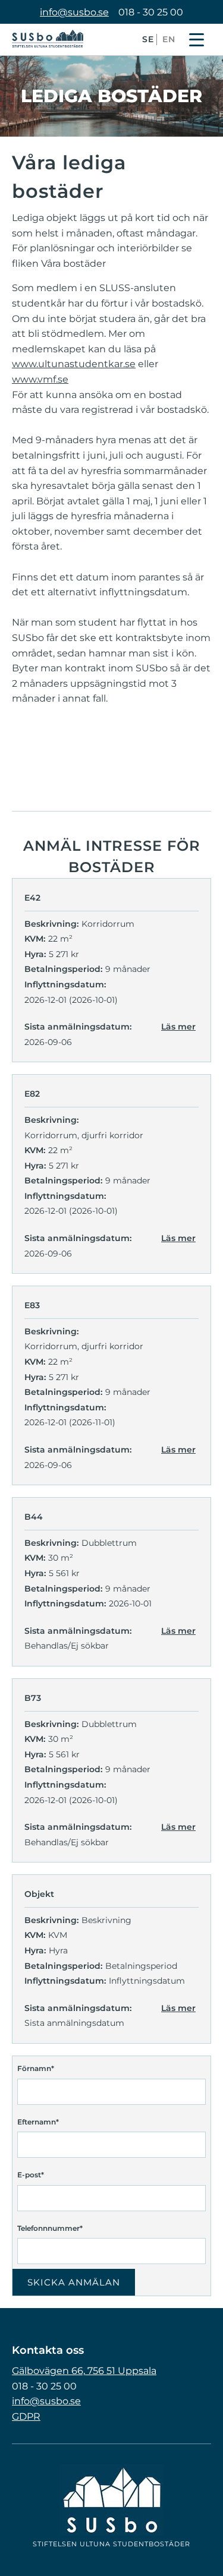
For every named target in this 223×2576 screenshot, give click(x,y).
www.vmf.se (40, 379)
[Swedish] (148, 47)
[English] (169, 47)
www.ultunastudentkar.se (74, 364)
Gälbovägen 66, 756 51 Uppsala (84, 2371)
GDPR (26, 2416)
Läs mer (178, 1027)
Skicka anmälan (74, 2282)
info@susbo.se (74, 12)
